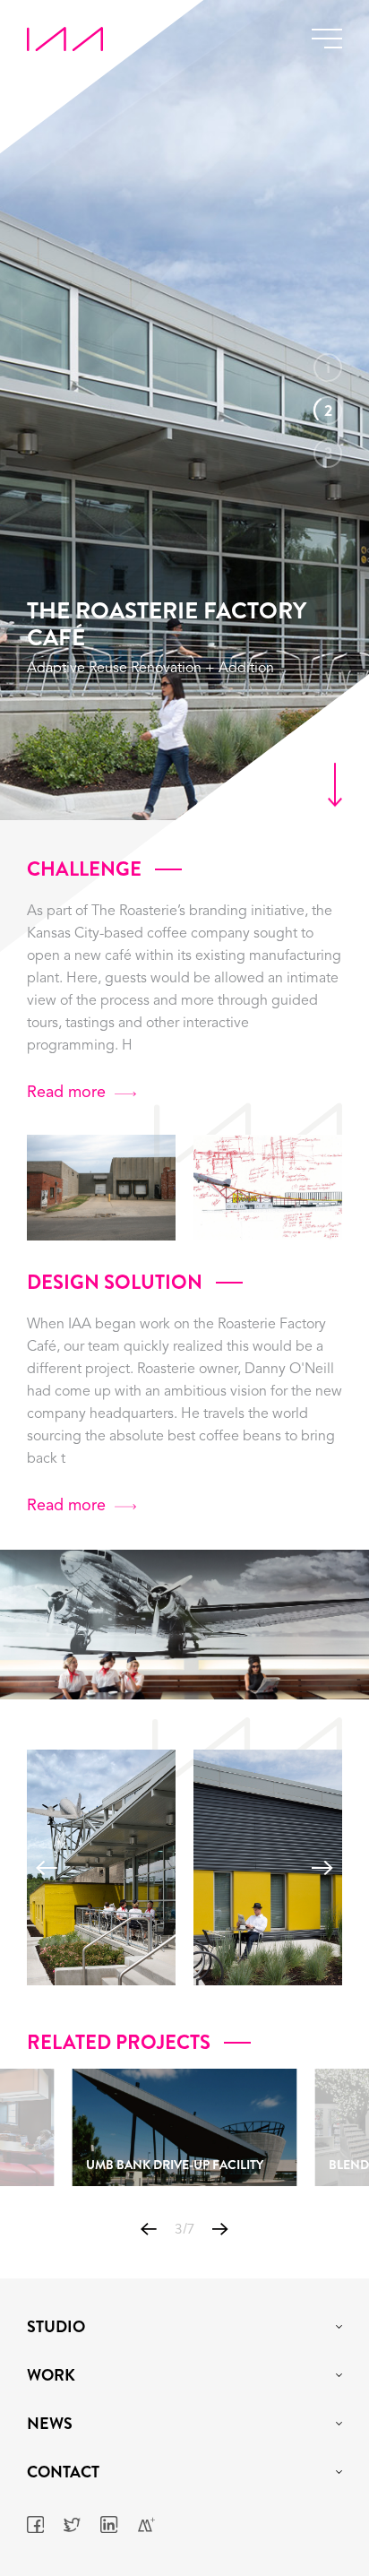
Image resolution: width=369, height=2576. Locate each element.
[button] (47, 1868)
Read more (66, 1093)
